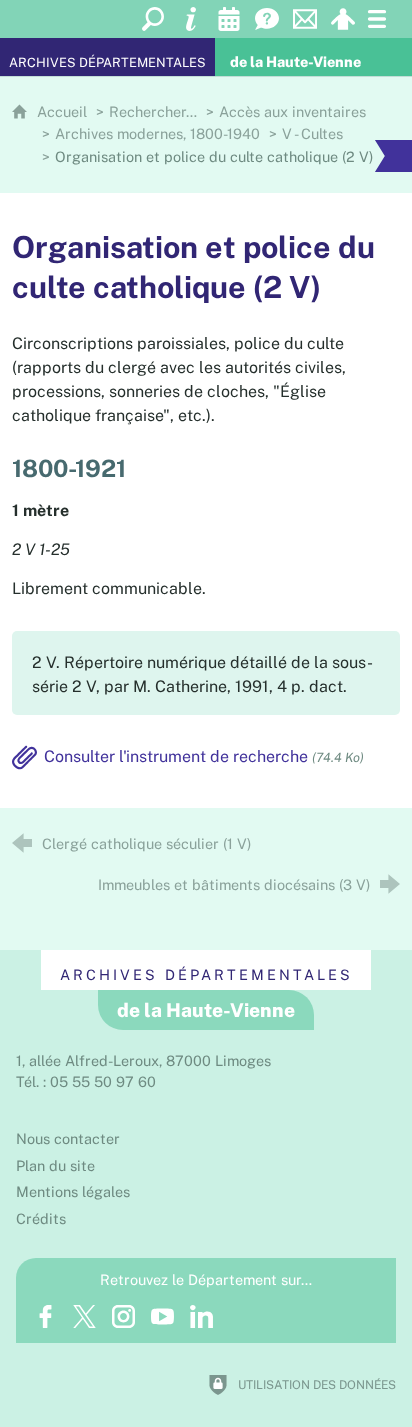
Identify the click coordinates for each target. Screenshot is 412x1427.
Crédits (41, 1218)
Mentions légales (73, 1191)
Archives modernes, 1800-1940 (157, 133)
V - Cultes (312, 133)
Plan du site (55, 1165)
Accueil (64, 111)
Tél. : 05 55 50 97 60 (86, 1081)
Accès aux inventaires (292, 111)
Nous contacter (68, 1138)
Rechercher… (153, 111)
